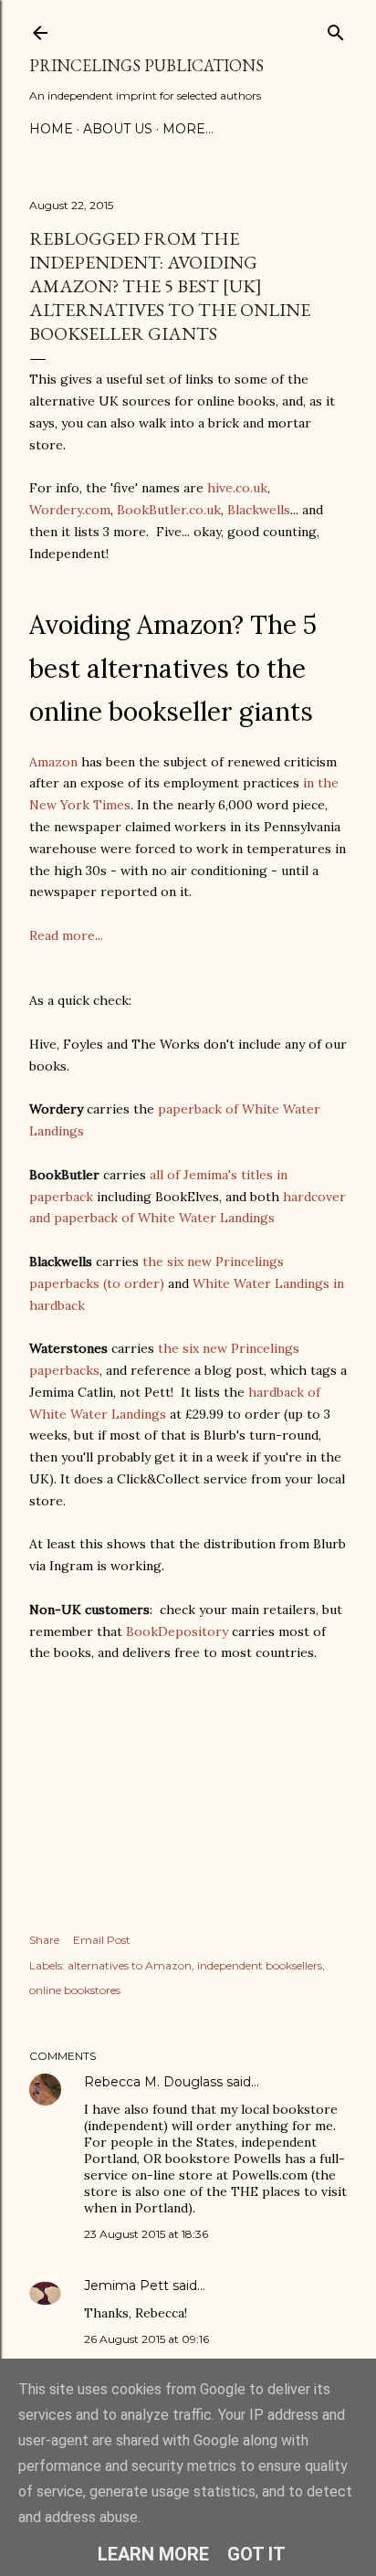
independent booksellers (260, 1965)
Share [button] (44, 1940)
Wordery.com (70, 510)
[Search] (336, 29)
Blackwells (259, 510)
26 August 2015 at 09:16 (146, 2339)
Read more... (66, 935)
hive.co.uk (237, 488)
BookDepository (177, 1631)
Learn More (153, 2554)
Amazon (53, 762)
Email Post (102, 1940)
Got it (256, 2554)
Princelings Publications (146, 65)
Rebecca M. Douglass (153, 2082)
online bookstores (75, 1990)
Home (51, 129)
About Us (118, 129)
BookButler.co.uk (169, 510)
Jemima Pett (126, 2286)
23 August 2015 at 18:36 (146, 2234)
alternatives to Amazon (130, 1965)
